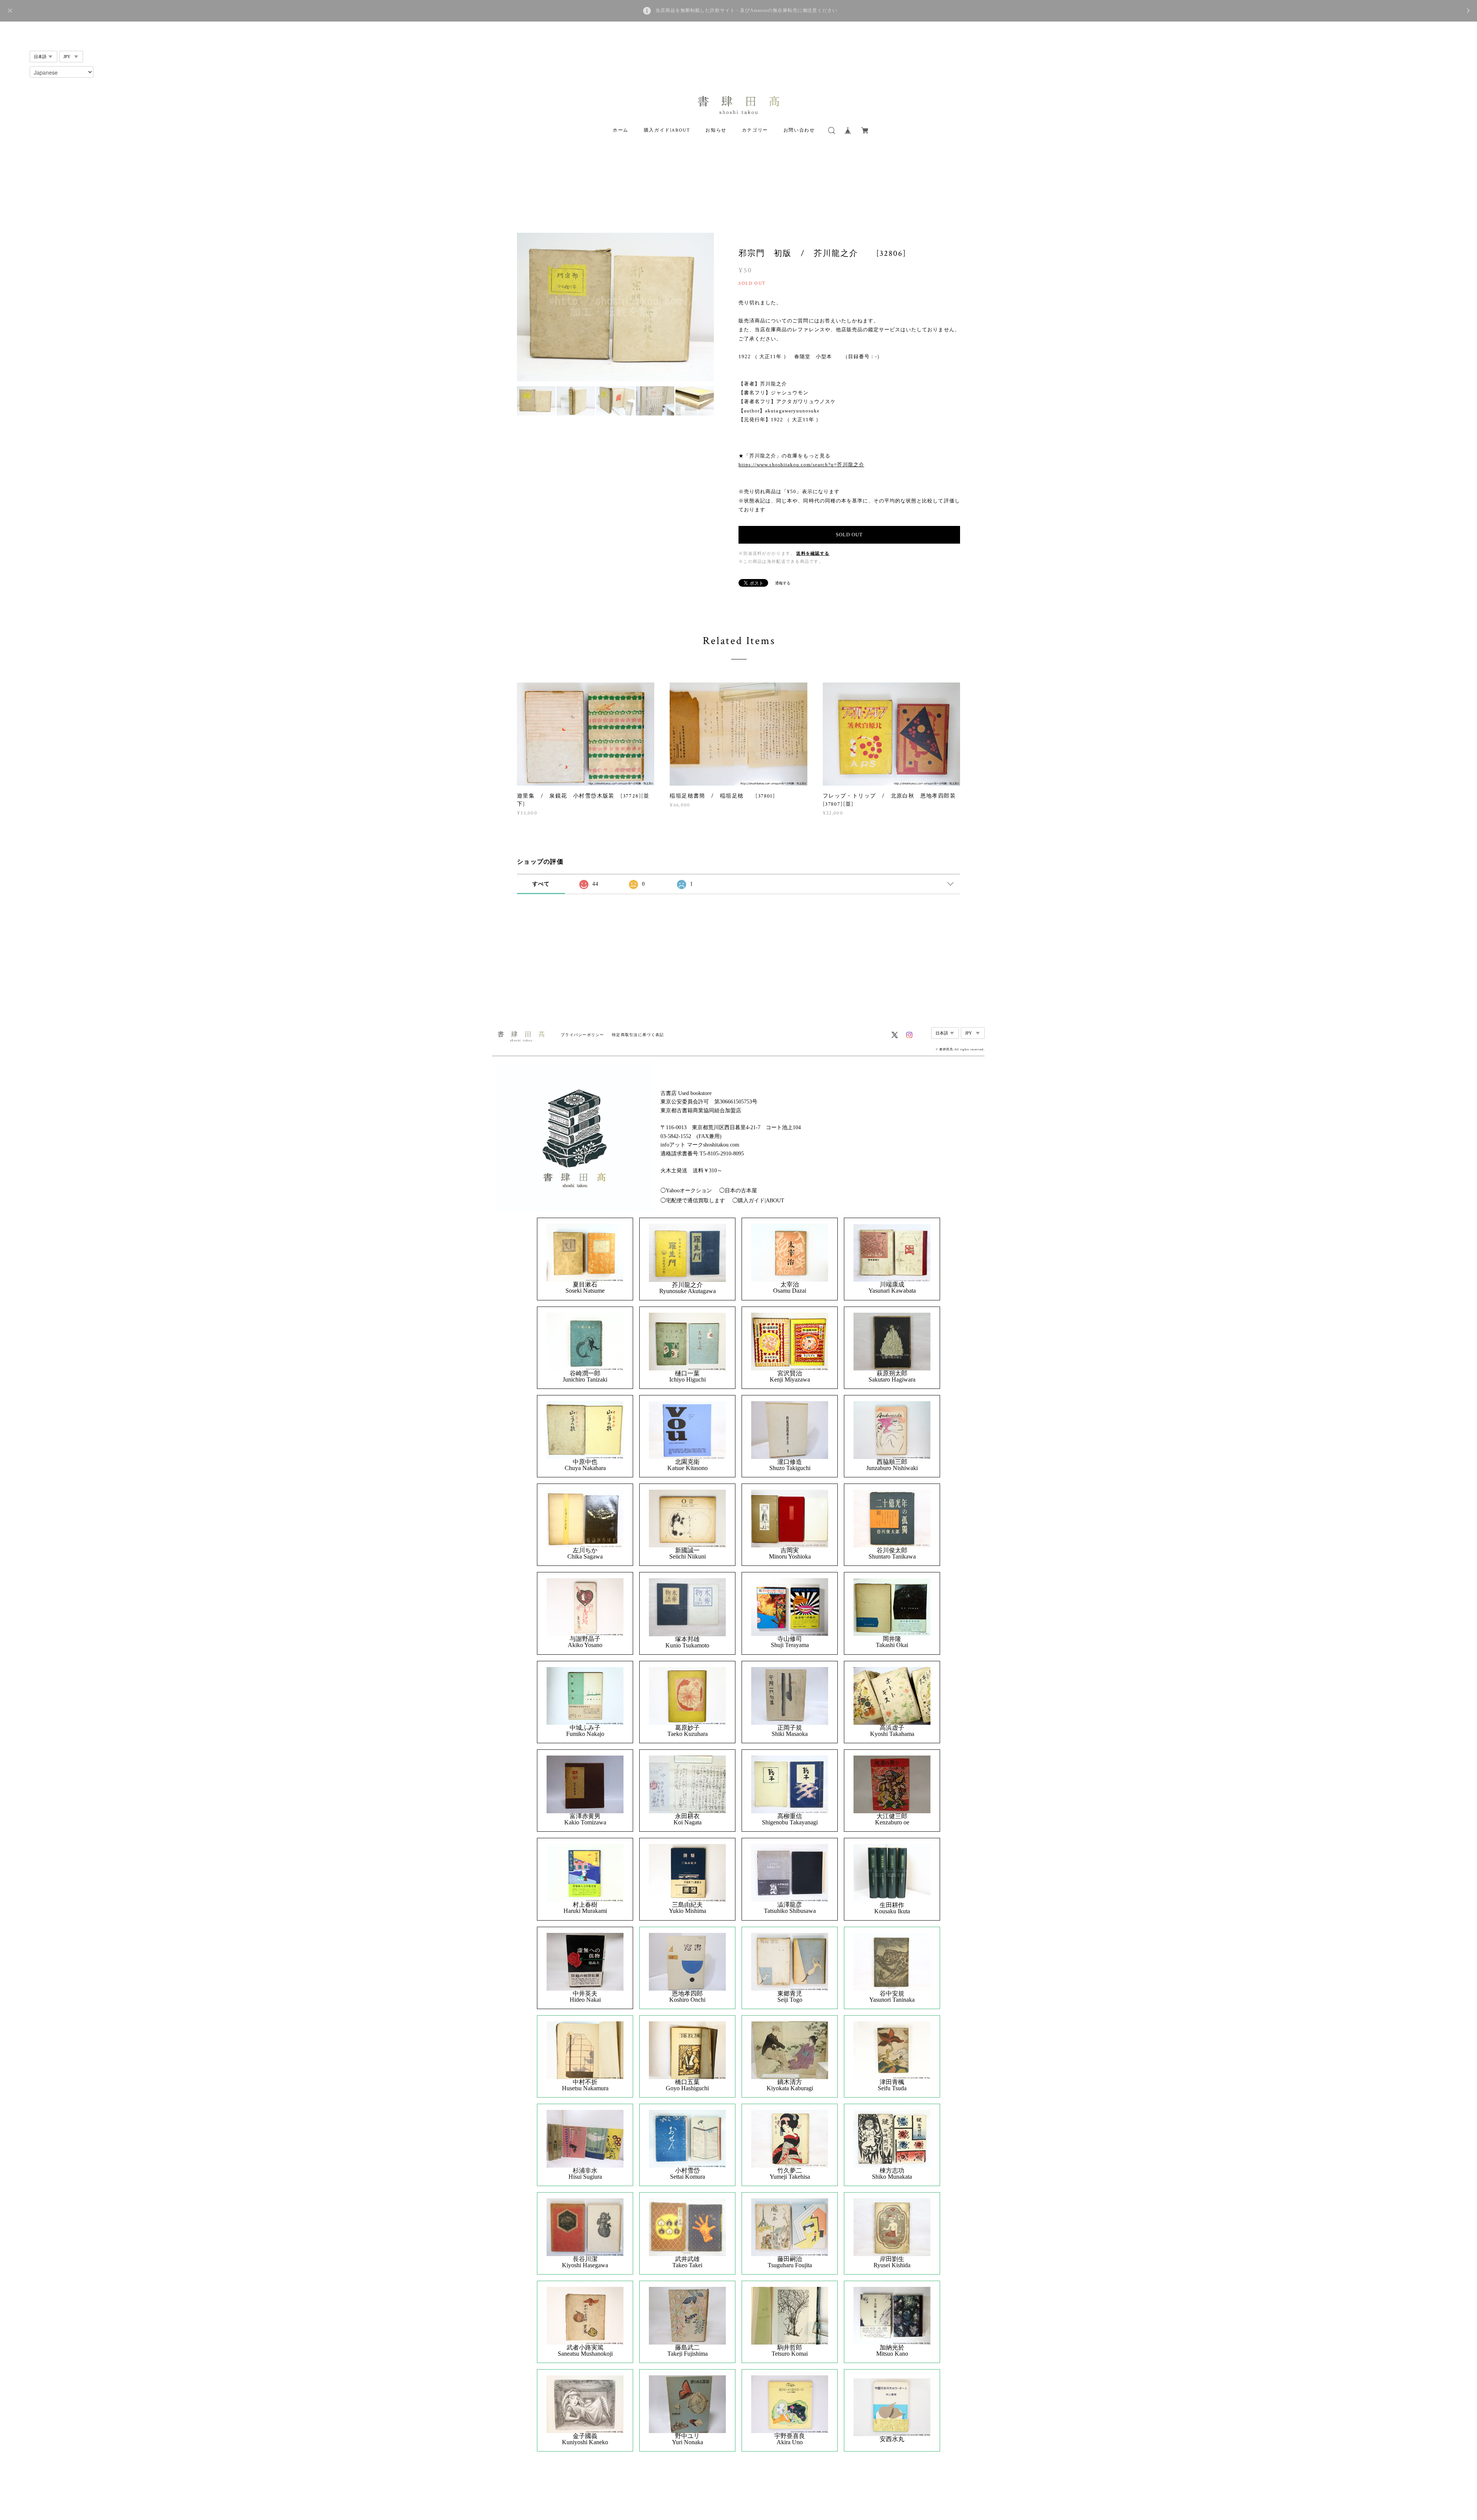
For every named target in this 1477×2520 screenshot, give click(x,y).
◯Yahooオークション (686, 1191)
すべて (541, 884)
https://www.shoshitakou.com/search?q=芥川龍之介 (801, 465)
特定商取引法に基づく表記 (638, 1035)
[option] (615, 307)
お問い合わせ (799, 130)
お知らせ (716, 130)
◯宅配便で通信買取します (693, 1201)
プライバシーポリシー (583, 1035)
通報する (783, 583)
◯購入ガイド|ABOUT (758, 1201)
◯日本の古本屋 (738, 1191)
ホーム (621, 130)
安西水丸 (892, 2439)
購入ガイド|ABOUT (667, 130)
